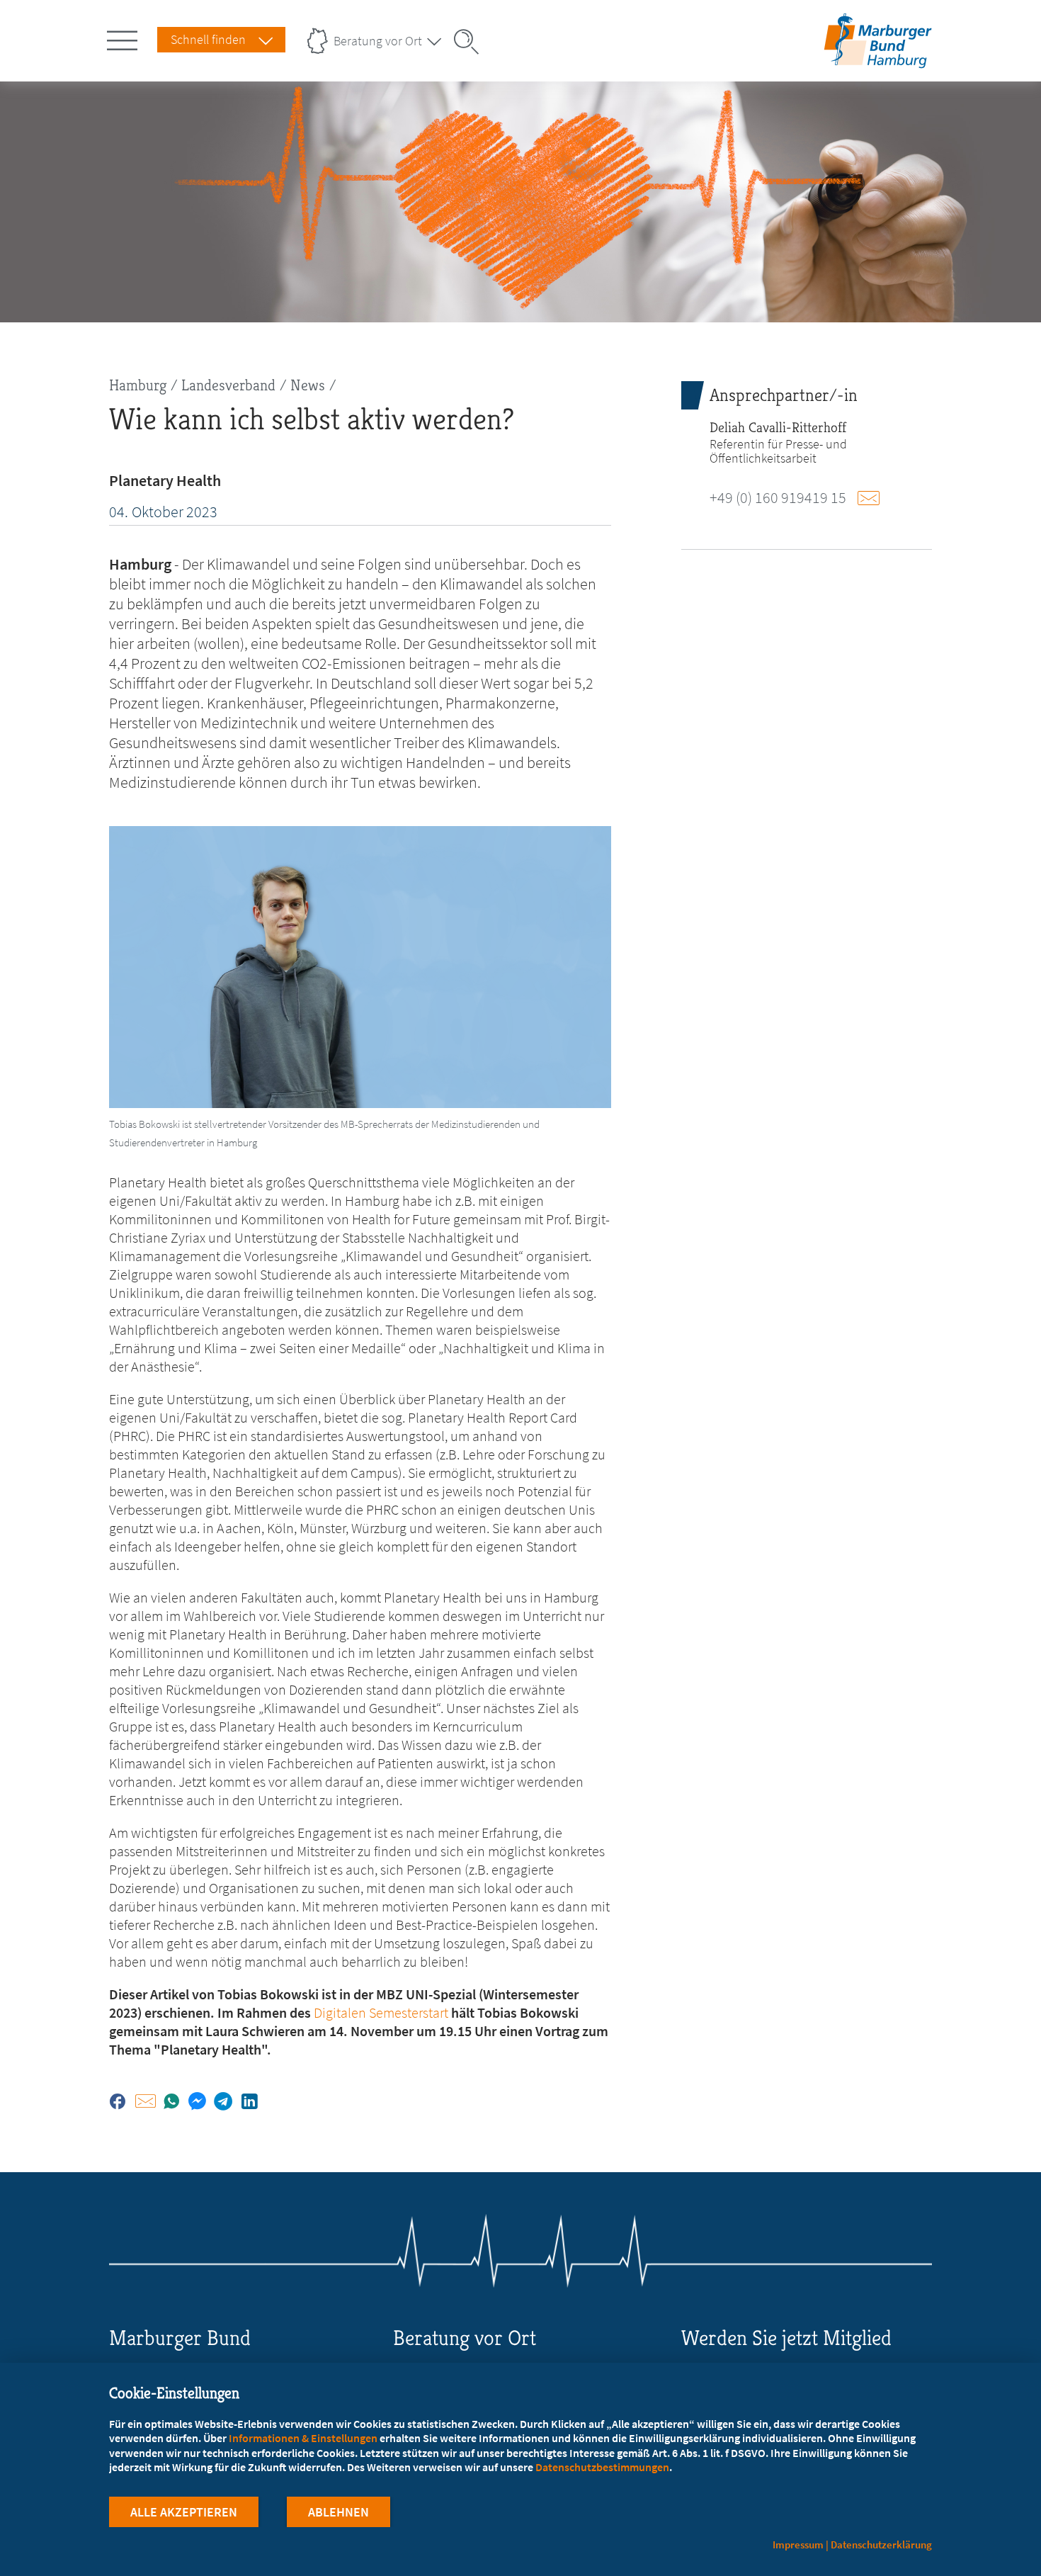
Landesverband (228, 385)
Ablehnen (339, 2512)
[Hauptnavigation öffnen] (125, 38)
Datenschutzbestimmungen (602, 2467)
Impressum (798, 2544)
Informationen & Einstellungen (303, 2438)
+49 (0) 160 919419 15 (778, 497)
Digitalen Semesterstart (381, 2012)
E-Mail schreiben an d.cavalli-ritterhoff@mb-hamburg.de (872, 498)
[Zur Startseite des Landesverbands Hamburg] (874, 59)
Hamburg (138, 385)
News (308, 385)
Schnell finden (208, 39)
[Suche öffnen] (471, 42)
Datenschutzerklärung (881, 2544)
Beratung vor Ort (378, 41)
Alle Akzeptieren (184, 2512)
